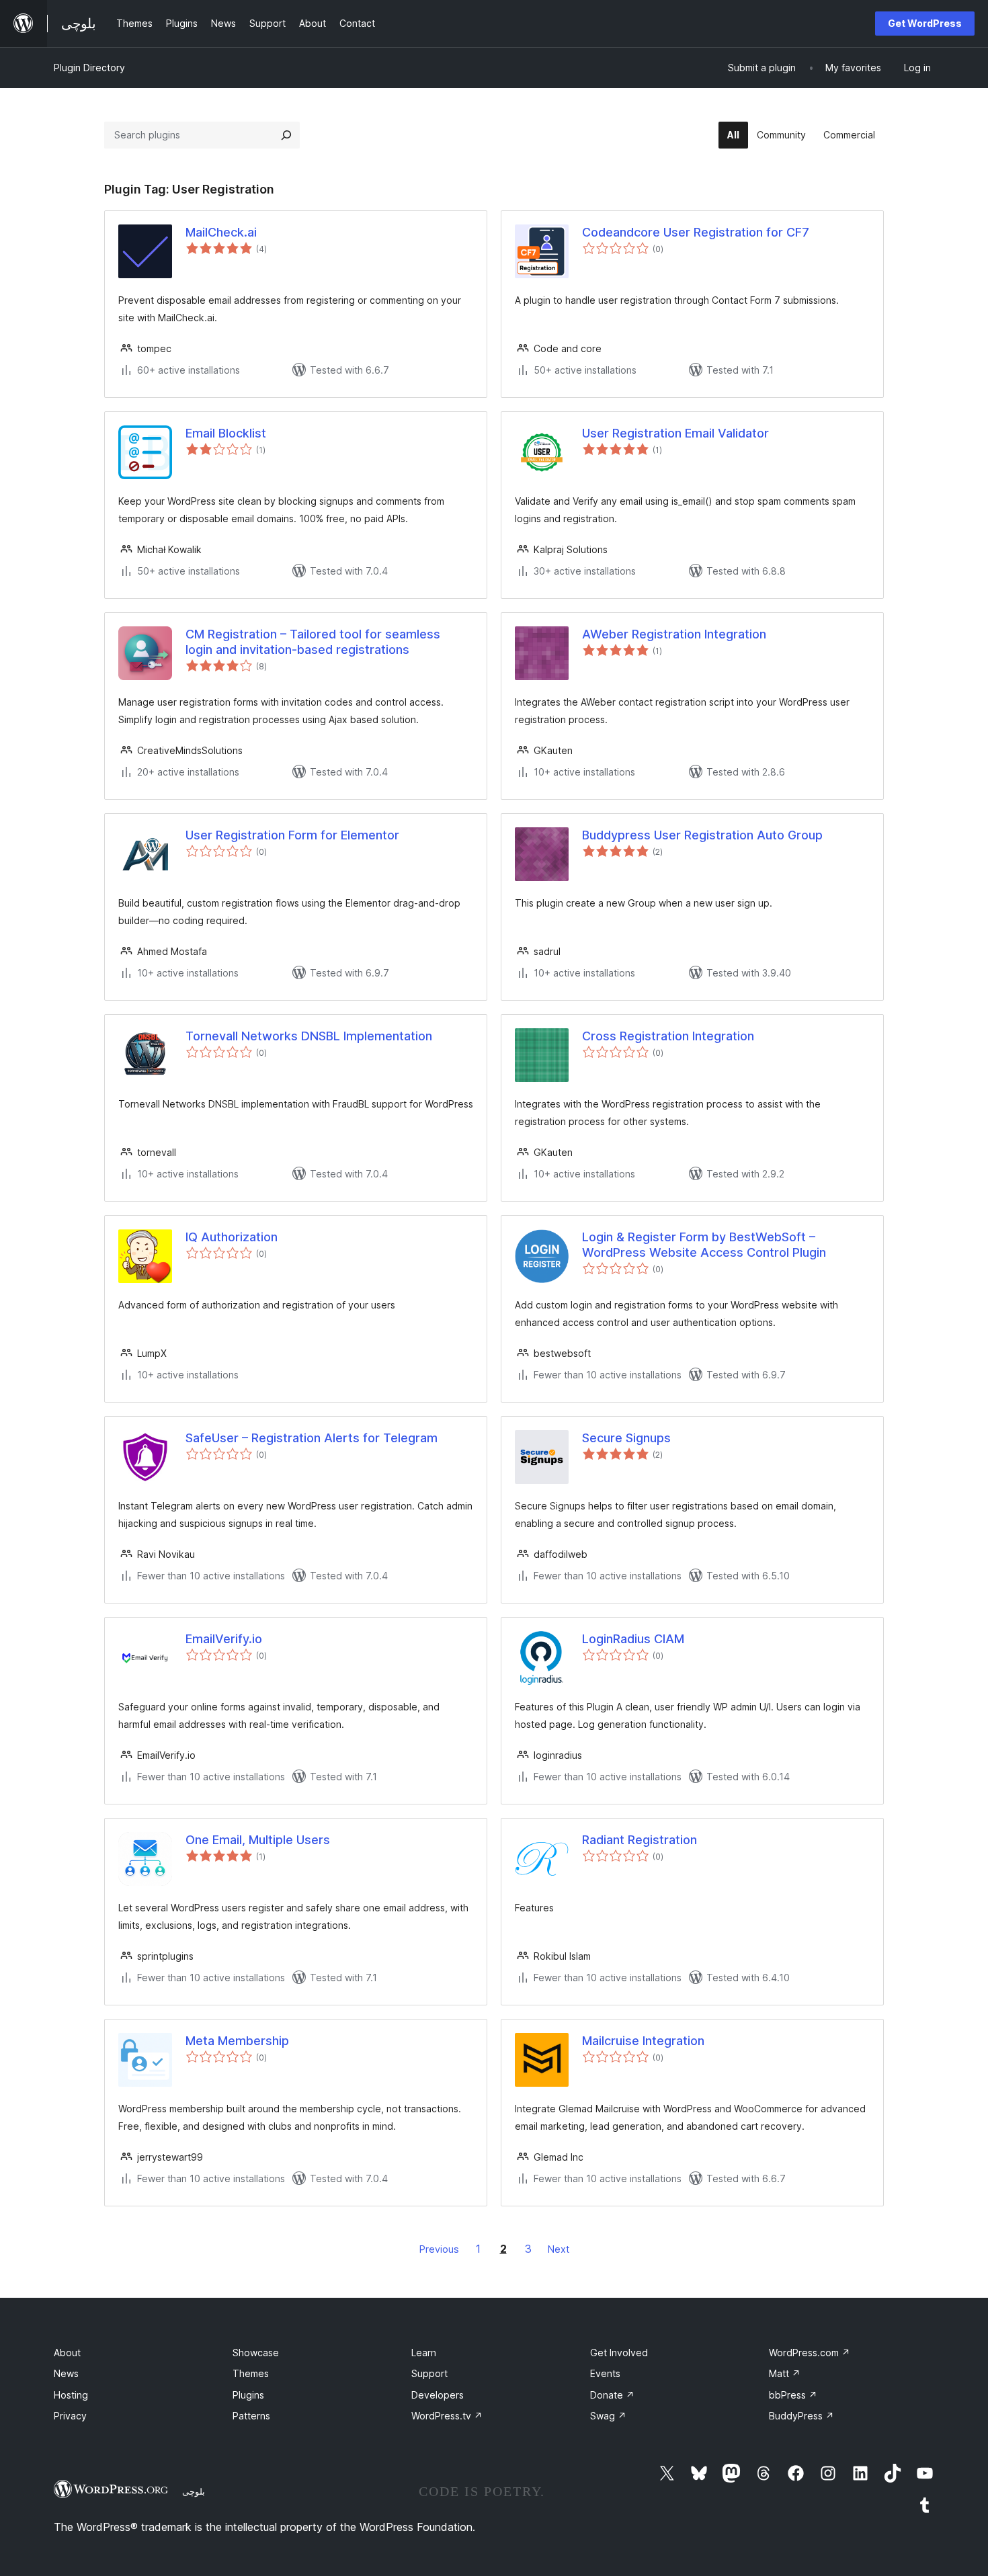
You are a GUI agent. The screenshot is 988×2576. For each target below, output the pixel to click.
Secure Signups (626, 1438)
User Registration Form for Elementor (292, 835)
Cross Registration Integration (668, 1036)
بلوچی (194, 2491)
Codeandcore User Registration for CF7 (696, 232)
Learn (424, 2353)
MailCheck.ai (221, 232)
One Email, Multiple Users (258, 1840)
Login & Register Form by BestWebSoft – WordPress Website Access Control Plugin (704, 1245)
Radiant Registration (640, 1840)
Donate (612, 2395)
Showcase (256, 2353)
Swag (608, 2416)
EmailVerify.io (224, 1639)
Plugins (248, 2395)
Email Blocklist (226, 433)
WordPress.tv (447, 2416)
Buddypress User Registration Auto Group (702, 835)
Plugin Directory (89, 68)
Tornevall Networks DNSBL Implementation (309, 1036)
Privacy (70, 2416)
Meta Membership (237, 2041)
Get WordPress (925, 23)
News (66, 2373)
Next (559, 2249)
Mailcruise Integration (643, 2041)
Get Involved (619, 2353)
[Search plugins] (286, 135)
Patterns (251, 2416)
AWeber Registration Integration (674, 634)
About (67, 2353)
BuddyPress (801, 2416)
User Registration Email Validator (675, 433)
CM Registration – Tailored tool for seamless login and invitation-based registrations (313, 642)
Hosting (71, 2395)
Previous (439, 2249)
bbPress (793, 2395)
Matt (785, 2373)
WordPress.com (810, 2353)
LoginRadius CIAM (633, 1639)
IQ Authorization (232, 1237)
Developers (438, 2395)
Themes (251, 2373)
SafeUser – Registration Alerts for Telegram (312, 1438)
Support (429, 2373)
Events (605, 2373)
